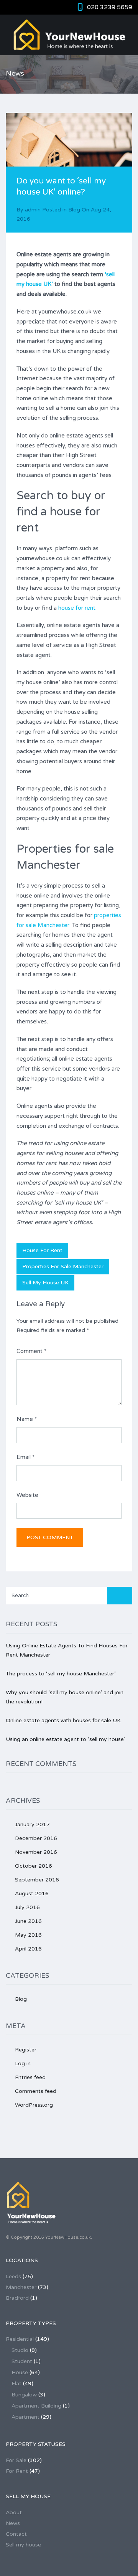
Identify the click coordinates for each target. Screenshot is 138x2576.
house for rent (77, 608)
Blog (74, 210)
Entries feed (30, 2077)
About (14, 2512)
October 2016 (34, 1866)
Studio (20, 2350)
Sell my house (23, 2545)
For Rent (17, 2471)
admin (33, 210)
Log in (23, 2064)
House (20, 2372)
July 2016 (27, 1907)
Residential (20, 2339)
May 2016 (28, 1935)
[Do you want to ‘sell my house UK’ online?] (69, 155)
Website (27, 1495)
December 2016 (36, 1838)
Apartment (25, 2417)
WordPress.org (34, 2105)
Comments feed (36, 2091)
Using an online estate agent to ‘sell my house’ (65, 1739)
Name (27, 1419)
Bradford (17, 2298)
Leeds (13, 2276)
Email (25, 1457)
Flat (16, 2384)
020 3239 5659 (110, 7)
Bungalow (24, 2395)
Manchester (21, 2287)
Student (22, 2361)
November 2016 (36, 1852)
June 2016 (28, 1921)
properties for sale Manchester (63, 1267)
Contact (16, 2534)
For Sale (16, 2460)
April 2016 (28, 1949)
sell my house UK (45, 1283)
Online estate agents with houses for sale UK (63, 1720)
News (13, 2523)
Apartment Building (36, 2406)
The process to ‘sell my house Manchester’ (61, 1674)
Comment (31, 1351)
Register (26, 2050)
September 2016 (37, 1880)
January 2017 (32, 1824)
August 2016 (32, 1894)
